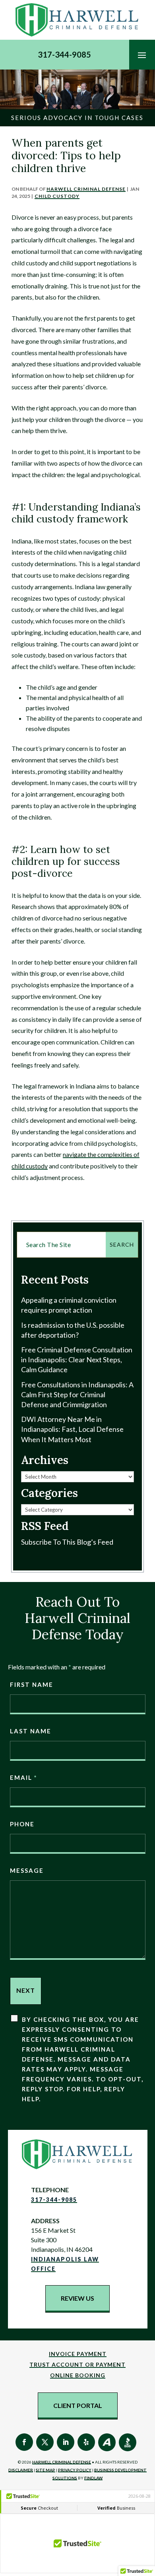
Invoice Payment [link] (78, 2354)
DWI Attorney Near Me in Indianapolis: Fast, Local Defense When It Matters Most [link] (72, 1429)
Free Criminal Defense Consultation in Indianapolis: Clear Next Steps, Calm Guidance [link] (77, 1360)
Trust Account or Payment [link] (77, 2364)
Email (23, 1777)
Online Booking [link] (78, 2375)
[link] (77, 20)
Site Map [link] (46, 2470)
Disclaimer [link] (21, 2470)
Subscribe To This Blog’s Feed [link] (67, 1542)
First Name (32, 1684)
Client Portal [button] (78, 2405)
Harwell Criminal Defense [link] (86, 189)
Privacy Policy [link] (75, 2470)
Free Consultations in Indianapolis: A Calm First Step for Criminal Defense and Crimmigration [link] (77, 1394)
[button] (142, 55)
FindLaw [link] (93, 2478)
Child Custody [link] (57, 196)
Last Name (31, 1731)
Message (27, 1870)
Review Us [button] (77, 2298)
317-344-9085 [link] (64, 54)
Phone (22, 1824)
